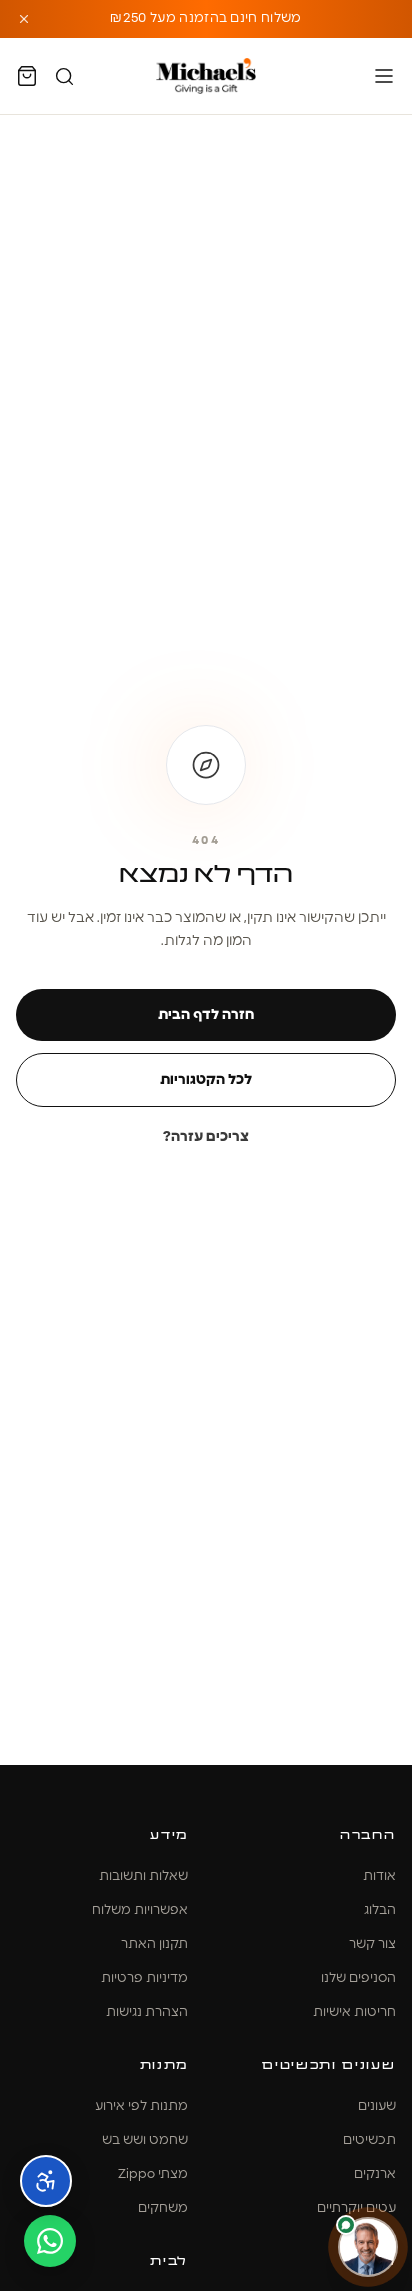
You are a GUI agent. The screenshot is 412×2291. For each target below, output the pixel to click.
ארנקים (375, 2174)
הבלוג (380, 1910)
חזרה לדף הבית (206, 1015)
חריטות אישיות (354, 2012)
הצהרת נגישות (147, 2012)
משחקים (163, 2208)
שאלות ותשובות (143, 1876)
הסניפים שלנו (358, 1978)
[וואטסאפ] (50, 2241)
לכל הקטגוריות (206, 1080)
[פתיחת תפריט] (384, 76)
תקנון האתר (154, 1944)
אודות (379, 1876)
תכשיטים (369, 2140)
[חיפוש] (64, 76)
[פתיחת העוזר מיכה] (368, 2247)
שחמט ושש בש (145, 2140)
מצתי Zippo (153, 2174)
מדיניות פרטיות (144, 1978)
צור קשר (372, 1944)
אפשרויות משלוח (140, 1910)
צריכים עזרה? (206, 1137)
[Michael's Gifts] (205, 76)
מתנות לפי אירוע (141, 2106)
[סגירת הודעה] (24, 19)
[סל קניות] (27, 76)
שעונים (377, 2106)
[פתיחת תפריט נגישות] (46, 2181)
